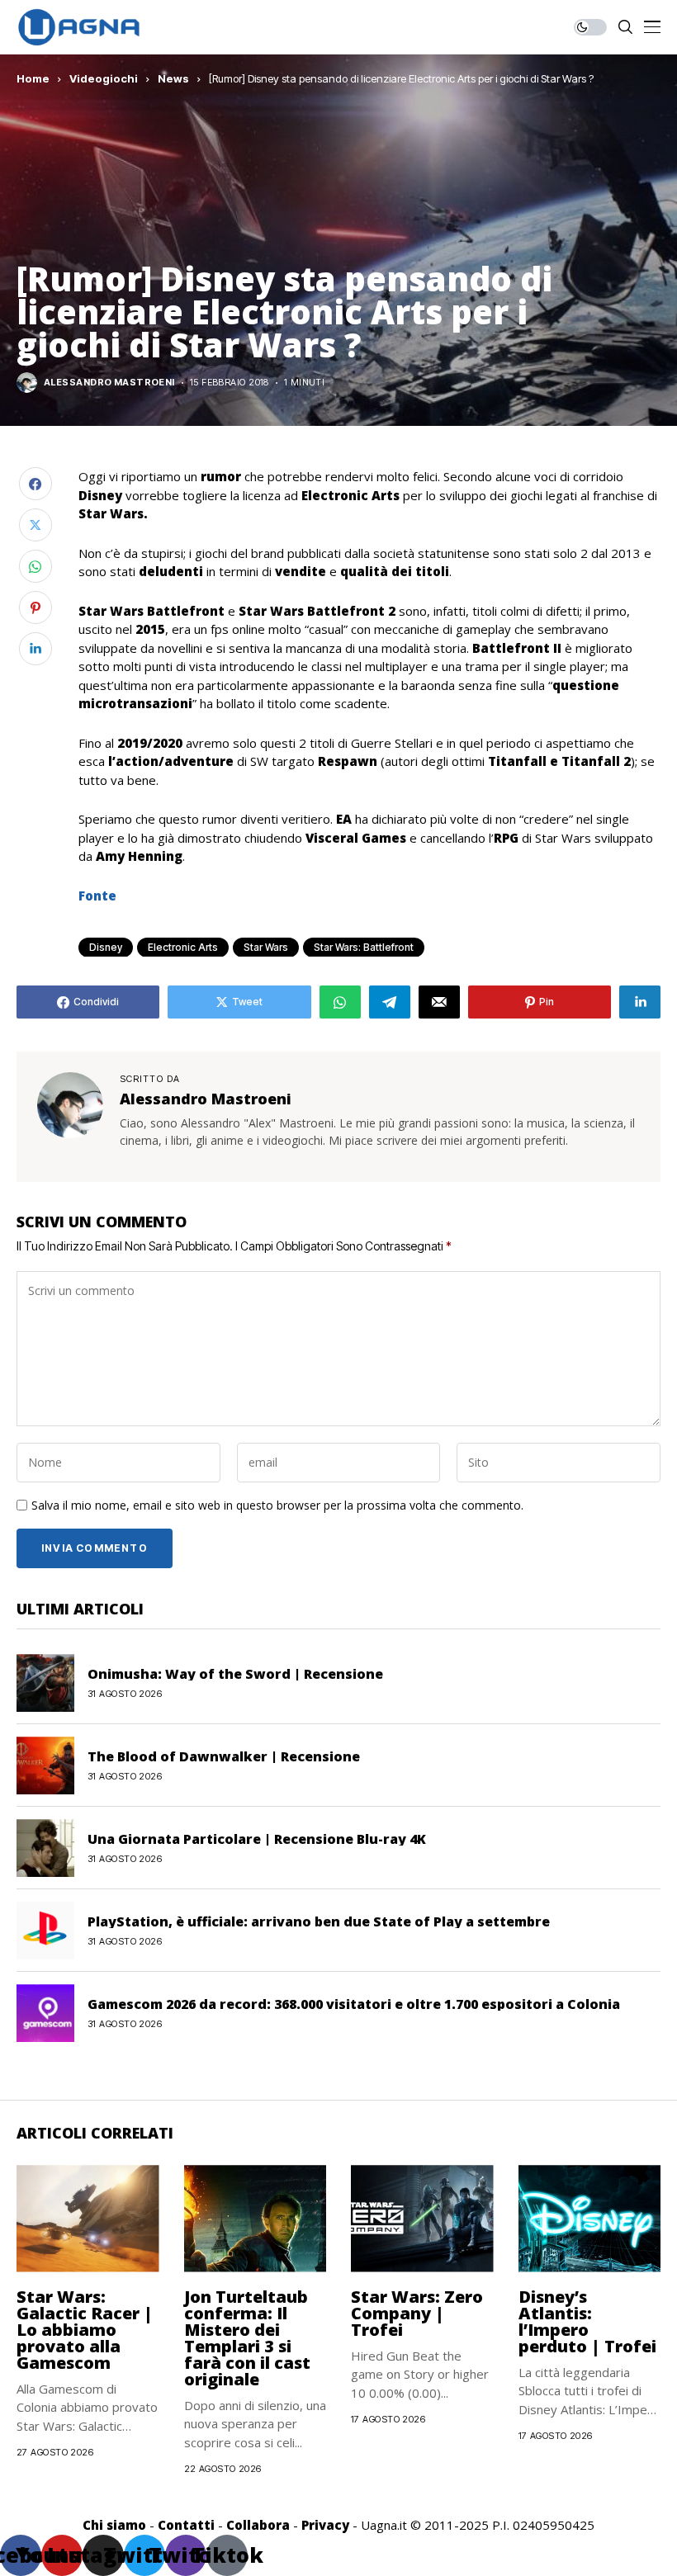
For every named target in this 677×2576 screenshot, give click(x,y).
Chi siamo (114, 2525)
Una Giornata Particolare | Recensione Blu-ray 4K (257, 1839)
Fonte (97, 896)
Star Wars (266, 947)
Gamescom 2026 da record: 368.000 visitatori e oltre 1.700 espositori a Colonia (354, 2004)
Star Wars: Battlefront (364, 947)
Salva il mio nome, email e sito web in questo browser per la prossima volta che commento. (277, 1506)
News (173, 78)
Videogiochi (104, 78)
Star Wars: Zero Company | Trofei (417, 2313)
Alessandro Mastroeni (109, 383)
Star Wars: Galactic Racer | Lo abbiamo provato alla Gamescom (85, 2330)
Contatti (186, 2525)
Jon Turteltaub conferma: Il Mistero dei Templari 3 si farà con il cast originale (247, 2338)
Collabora (258, 2525)
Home (33, 78)
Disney (106, 947)
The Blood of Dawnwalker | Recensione (224, 1756)
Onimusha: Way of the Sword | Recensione (235, 1674)
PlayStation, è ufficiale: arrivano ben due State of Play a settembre (319, 1921)
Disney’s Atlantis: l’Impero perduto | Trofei (587, 2321)
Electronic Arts (183, 947)
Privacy (325, 2525)
